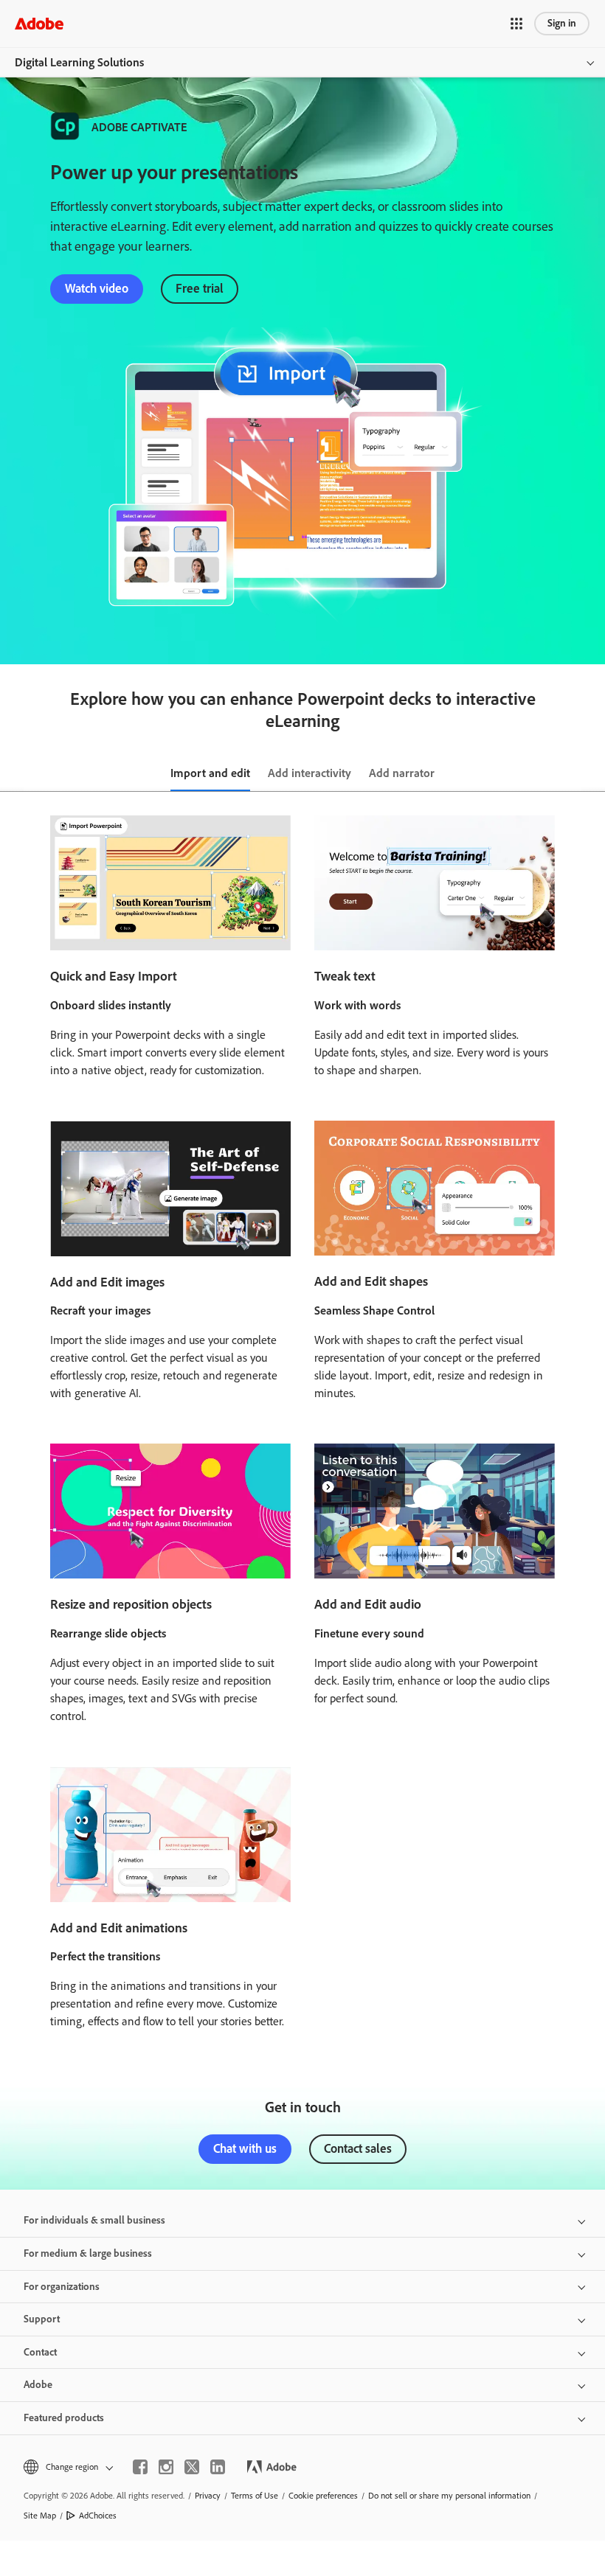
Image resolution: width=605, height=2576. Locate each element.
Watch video (97, 288)
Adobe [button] (38, 2385)
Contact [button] (40, 2352)
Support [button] (42, 2319)
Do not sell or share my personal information (449, 2496)
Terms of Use (255, 2496)
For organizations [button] (62, 2287)
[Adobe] (39, 23)
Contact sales (358, 2148)
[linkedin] (218, 2467)
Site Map (40, 2516)
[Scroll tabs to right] (593, 774)
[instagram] (166, 2467)
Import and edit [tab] (210, 773)
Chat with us (245, 2148)
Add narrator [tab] (402, 773)
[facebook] (140, 2467)
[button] (516, 24)
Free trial (200, 288)
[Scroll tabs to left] (12, 774)
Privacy (208, 2496)
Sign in (562, 23)
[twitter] (192, 2467)
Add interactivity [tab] (310, 773)
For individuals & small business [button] (94, 2220)
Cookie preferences (323, 2496)
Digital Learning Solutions (79, 62)
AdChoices (98, 2516)
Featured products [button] (64, 2418)
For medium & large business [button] (88, 2253)
